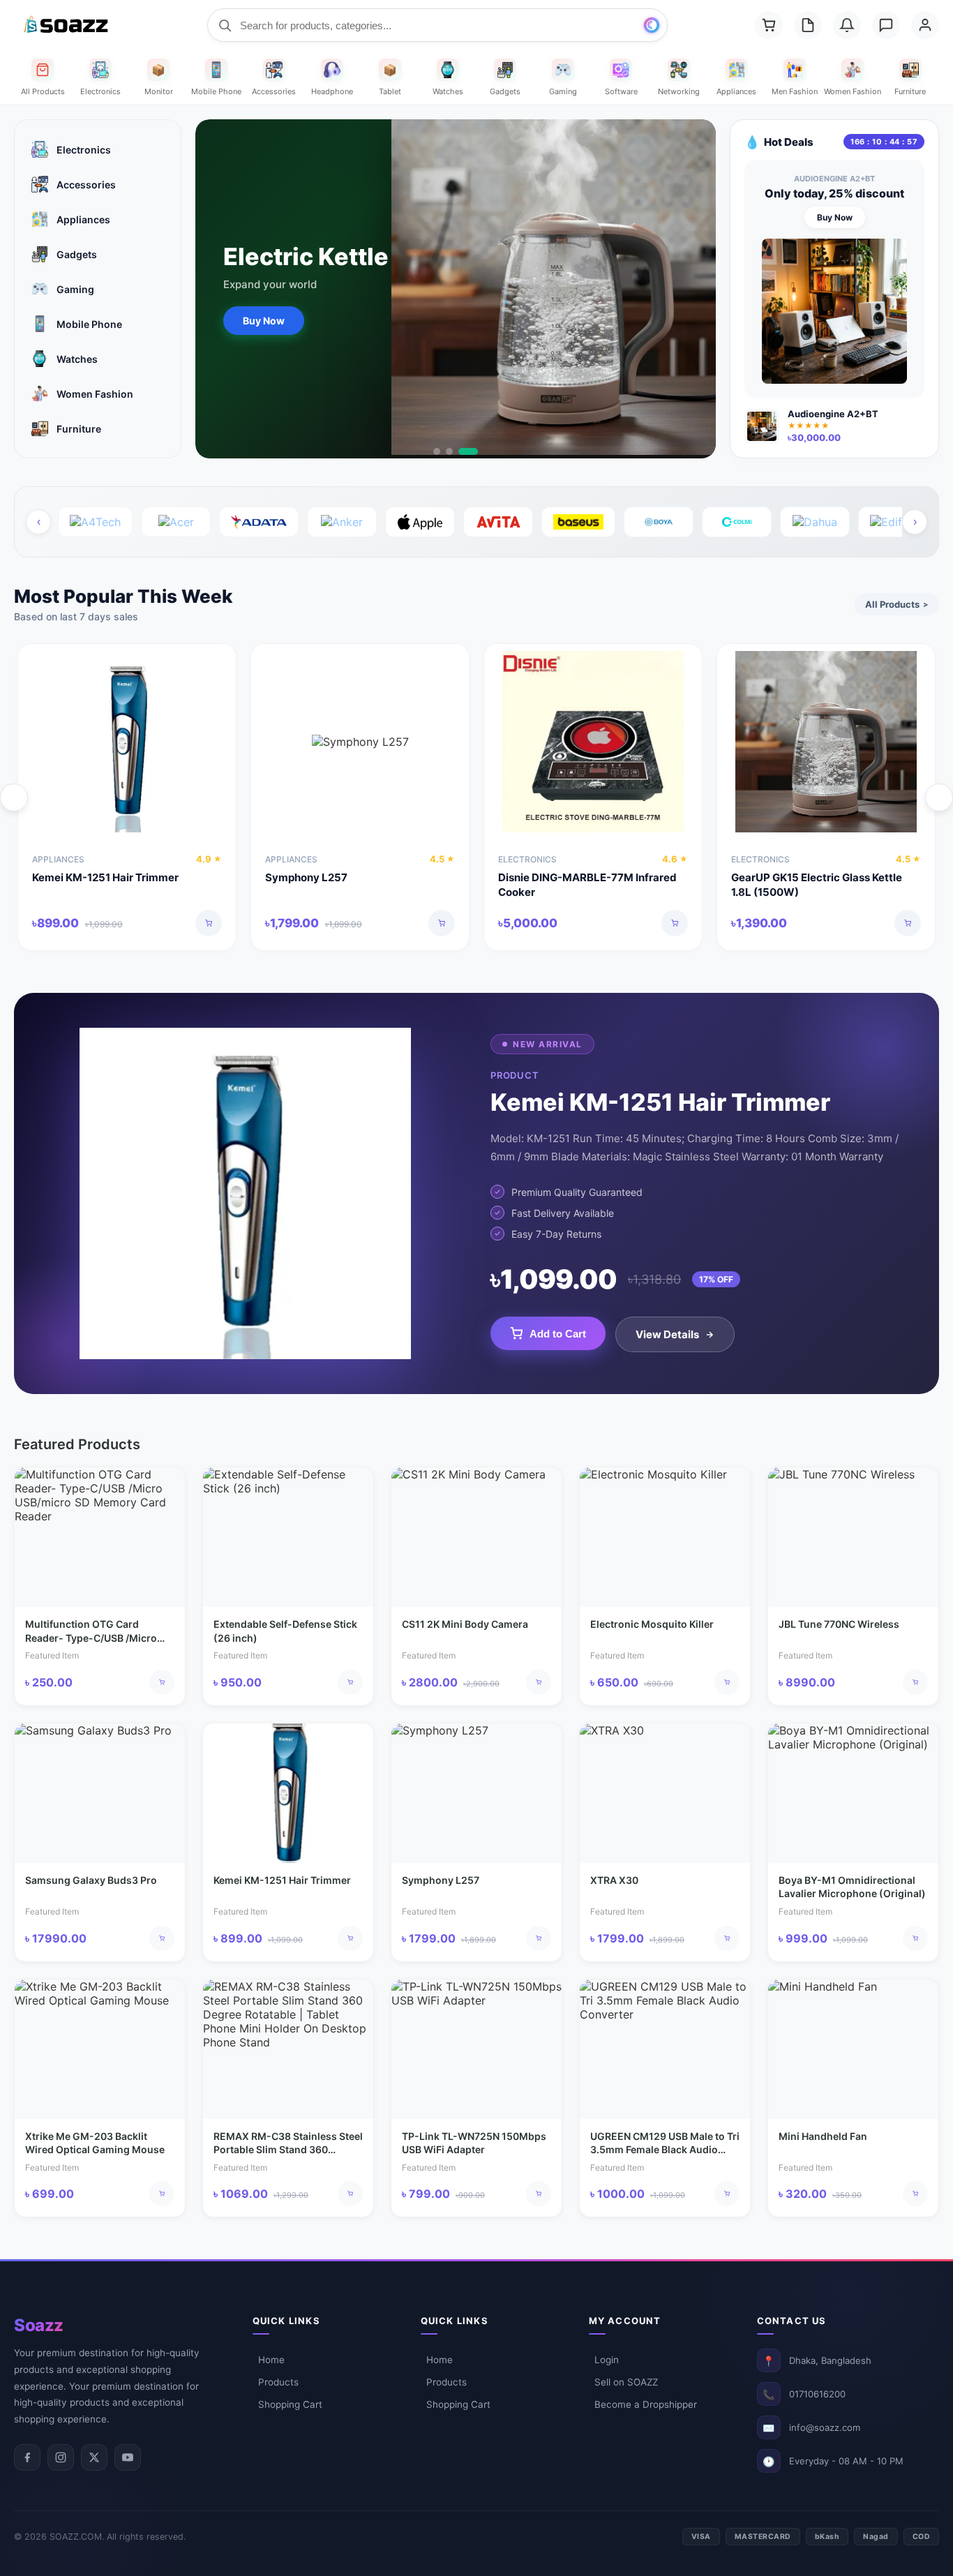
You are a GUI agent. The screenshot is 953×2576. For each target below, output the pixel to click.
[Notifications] (847, 25)
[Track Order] (808, 25)
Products (278, 2382)
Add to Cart (558, 1334)
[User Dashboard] (925, 25)
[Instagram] (61, 2457)
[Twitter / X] (94, 2457)
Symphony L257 (306, 877)
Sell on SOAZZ (626, 2382)
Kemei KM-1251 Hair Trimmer (105, 877)
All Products (896, 604)
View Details (667, 1334)
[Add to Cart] (209, 923)
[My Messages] (886, 25)
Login (607, 2360)
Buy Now (264, 321)
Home (271, 2360)
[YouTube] (128, 2457)
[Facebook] (27, 2457)
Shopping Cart (290, 2404)
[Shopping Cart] (769, 25)
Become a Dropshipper (646, 2404)
